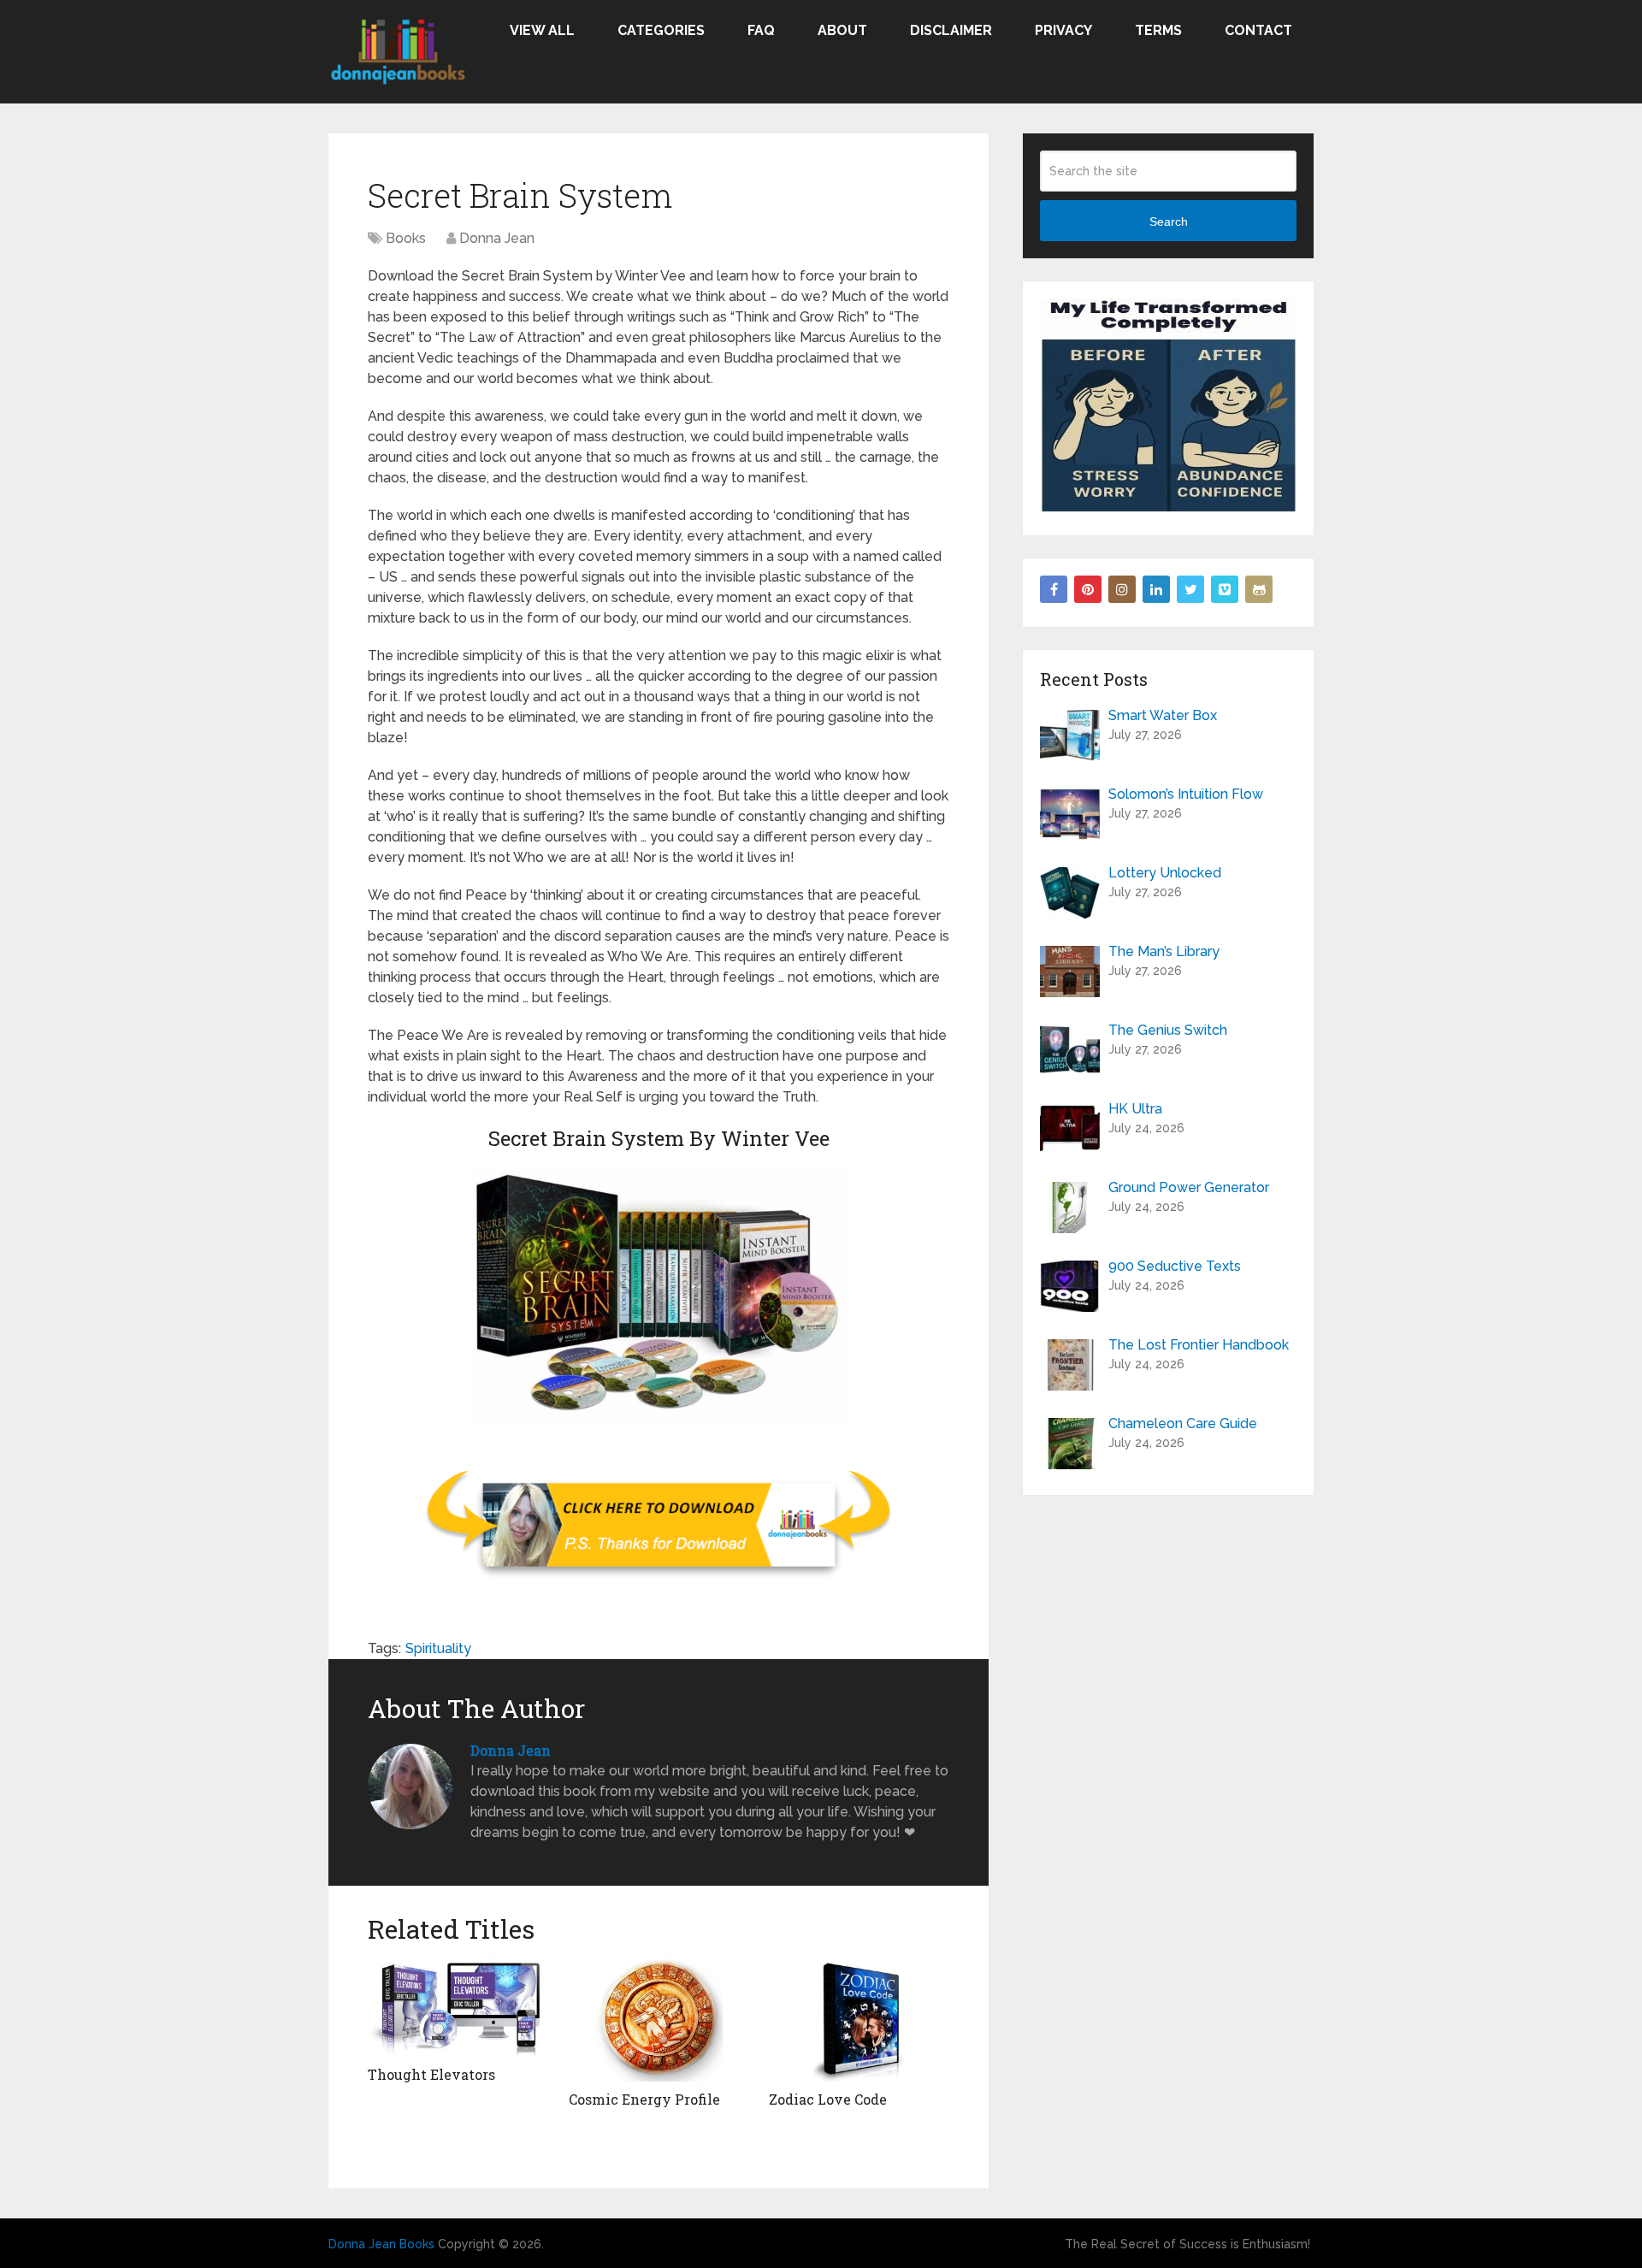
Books (406, 238)
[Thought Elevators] (458, 2007)
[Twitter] (1190, 589)
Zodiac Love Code (828, 2099)
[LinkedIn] (1156, 589)
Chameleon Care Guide (1183, 1423)
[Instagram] (1122, 589)
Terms (1158, 30)
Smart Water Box (1163, 715)
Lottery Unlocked (1165, 873)
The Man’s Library (1164, 951)
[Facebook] (1054, 589)
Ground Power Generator (1189, 1187)
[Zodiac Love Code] (859, 2020)
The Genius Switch (1168, 1030)
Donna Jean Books (381, 2244)
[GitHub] (1259, 589)
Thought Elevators (431, 2074)
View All (542, 30)
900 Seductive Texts (1175, 1266)
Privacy (1063, 30)
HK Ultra (1135, 1109)
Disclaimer (951, 30)
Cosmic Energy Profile (644, 2099)
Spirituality (438, 1648)
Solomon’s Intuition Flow (1186, 794)
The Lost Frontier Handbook (1199, 1345)
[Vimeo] (1225, 589)
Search (1169, 221)
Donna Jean (497, 238)
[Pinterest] (1088, 589)
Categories (661, 30)
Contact (1258, 30)
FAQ (761, 30)
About (842, 30)
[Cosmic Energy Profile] (659, 2020)
